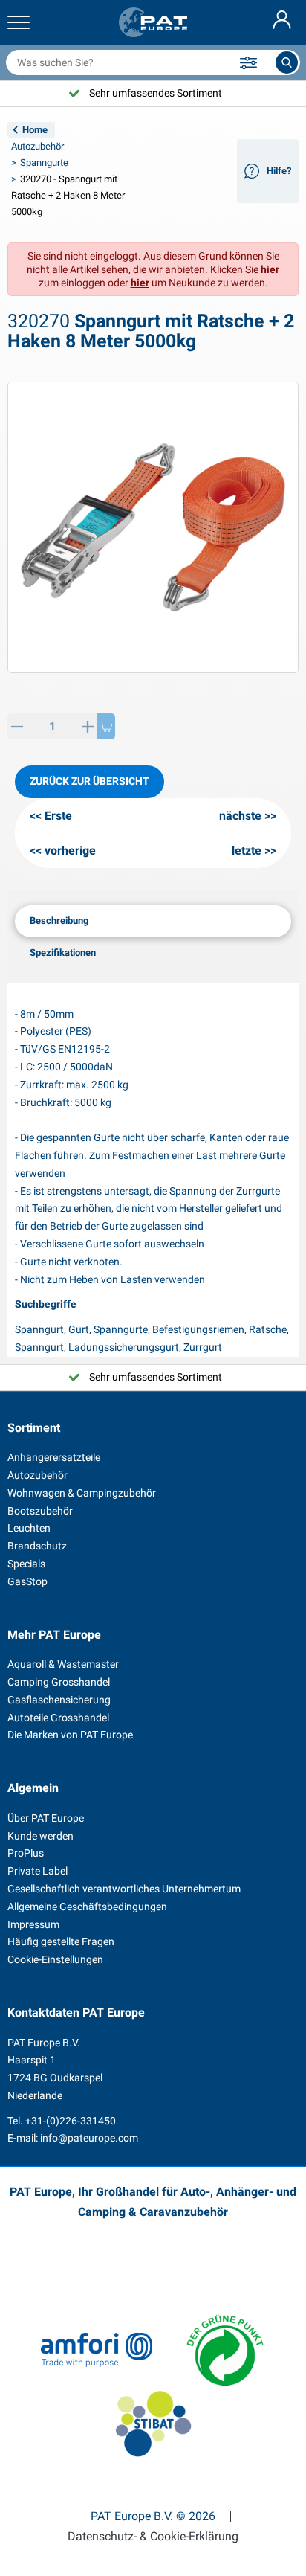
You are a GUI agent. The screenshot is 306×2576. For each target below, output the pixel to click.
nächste (240, 816)
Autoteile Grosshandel (58, 1718)
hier (270, 269)
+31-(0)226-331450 (71, 2121)
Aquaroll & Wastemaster (63, 1664)
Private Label (38, 1871)
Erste (58, 816)
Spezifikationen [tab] (63, 953)
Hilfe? (279, 171)
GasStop (27, 1581)
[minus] (17, 726)
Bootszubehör (40, 1511)
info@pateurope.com (89, 2138)
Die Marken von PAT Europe (70, 1735)
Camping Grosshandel (59, 1682)
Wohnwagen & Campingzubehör (82, 1493)
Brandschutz (37, 1546)
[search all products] (287, 62)
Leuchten (29, 1528)
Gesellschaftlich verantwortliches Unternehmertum (124, 1889)
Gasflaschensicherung (59, 1700)
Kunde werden (40, 1836)
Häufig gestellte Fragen (61, 1941)
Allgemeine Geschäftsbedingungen (87, 1907)
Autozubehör (38, 146)
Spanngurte (44, 163)
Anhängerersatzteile (54, 1457)
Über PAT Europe (46, 1818)
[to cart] (106, 726)
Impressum (33, 1924)
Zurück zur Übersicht (89, 781)
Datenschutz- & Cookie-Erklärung (153, 2537)
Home (35, 130)
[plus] (87, 726)
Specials (26, 1564)
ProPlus (26, 1853)
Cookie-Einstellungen (55, 1959)
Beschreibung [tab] (59, 921)
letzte (247, 851)
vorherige (70, 851)
